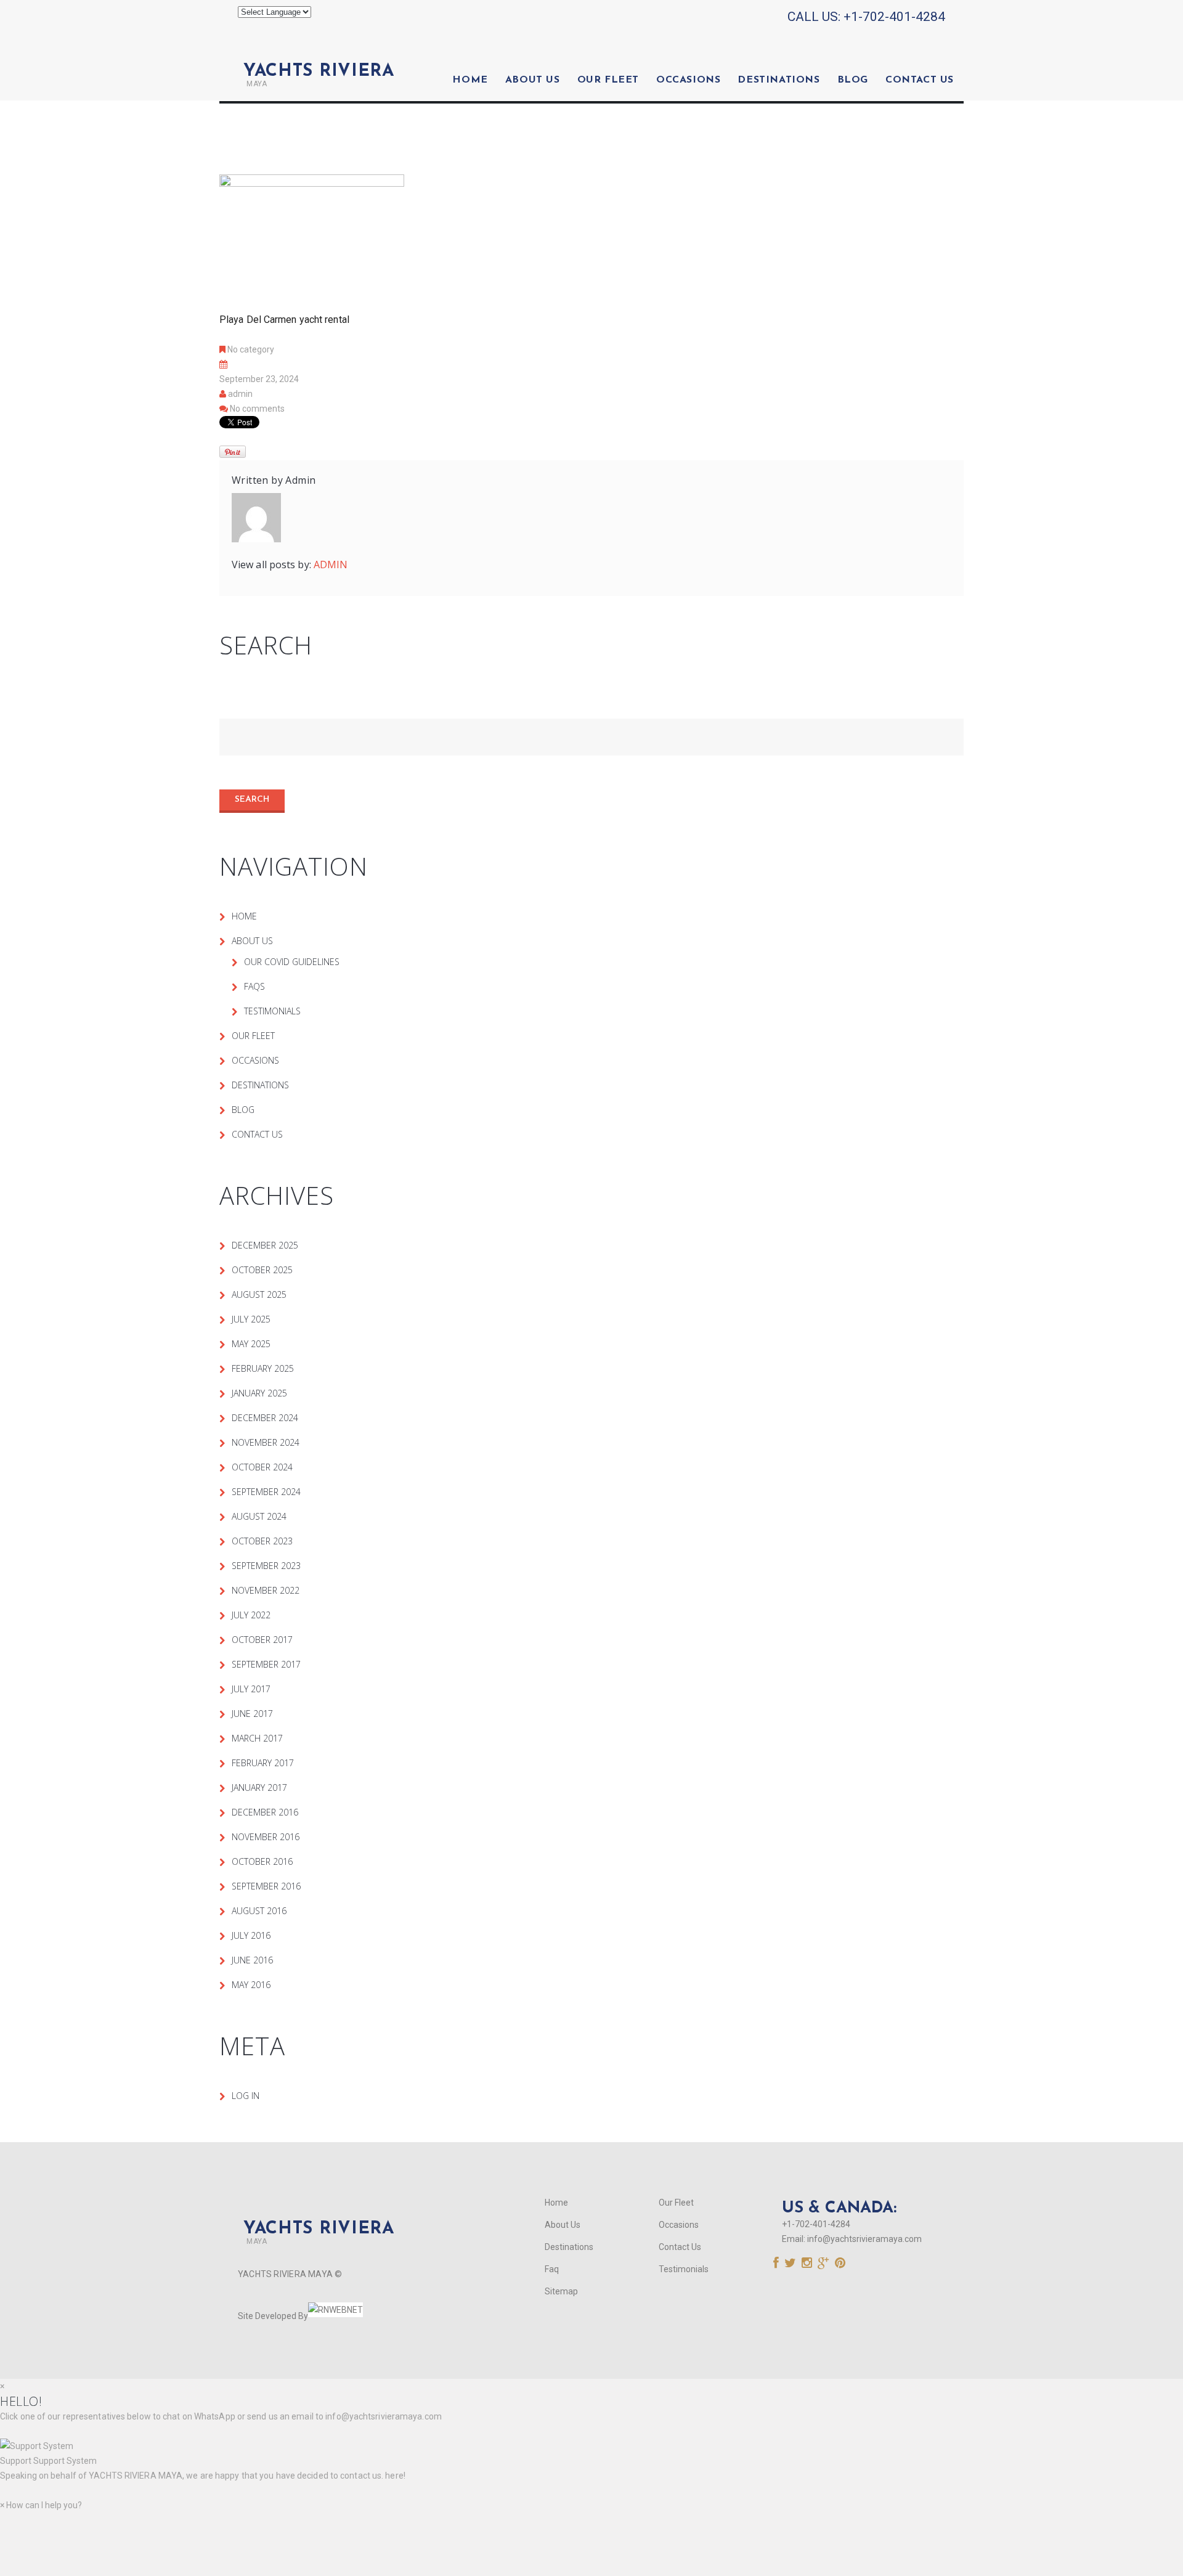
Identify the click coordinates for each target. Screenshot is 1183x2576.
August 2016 (259, 1911)
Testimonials (272, 1011)
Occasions (688, 80)
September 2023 (266, 1566)
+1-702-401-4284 (894, 17)
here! (395, 2476)
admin (240, 394)
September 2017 (266, 1664)
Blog (853, 80)
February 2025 (263, 1368)
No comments (257, 409)
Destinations (779, 80)
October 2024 (262, 1467)
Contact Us (920, 80)
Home (470, 80)
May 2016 (251, 1985)
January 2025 (259, 1393)
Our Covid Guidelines (292, 962)
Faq (552, 2269)
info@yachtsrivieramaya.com (864, 2239)
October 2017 (262, 1640)
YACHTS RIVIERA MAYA (135, 2476)
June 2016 (252, 1960)
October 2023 (262, 1541)
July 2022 (251, 1615)
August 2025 (259, 1294)
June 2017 (252, 1714)
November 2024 (266, 1442)
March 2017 (257, 1738)
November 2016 (266, 1837)
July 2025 (251, 1319)
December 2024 (265, 1418)
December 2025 (265, 1245)
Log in (246, 2096)
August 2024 (259, 1516)
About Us (533, 80)
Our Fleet (608, 80)
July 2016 (251, 1935)
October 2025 (262, 1270)
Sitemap (561, 2291)
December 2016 (265, 1812)
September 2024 (266, 1492)
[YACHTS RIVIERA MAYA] (316, 51)
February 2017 (263, 1763)
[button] (591, 2453)
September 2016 (266, 1886)
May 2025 (251, 1344)
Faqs (254, 986)
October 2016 (262, 1861)
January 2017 (259, 1787)
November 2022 (266, 1590)
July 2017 (251, 1689)
